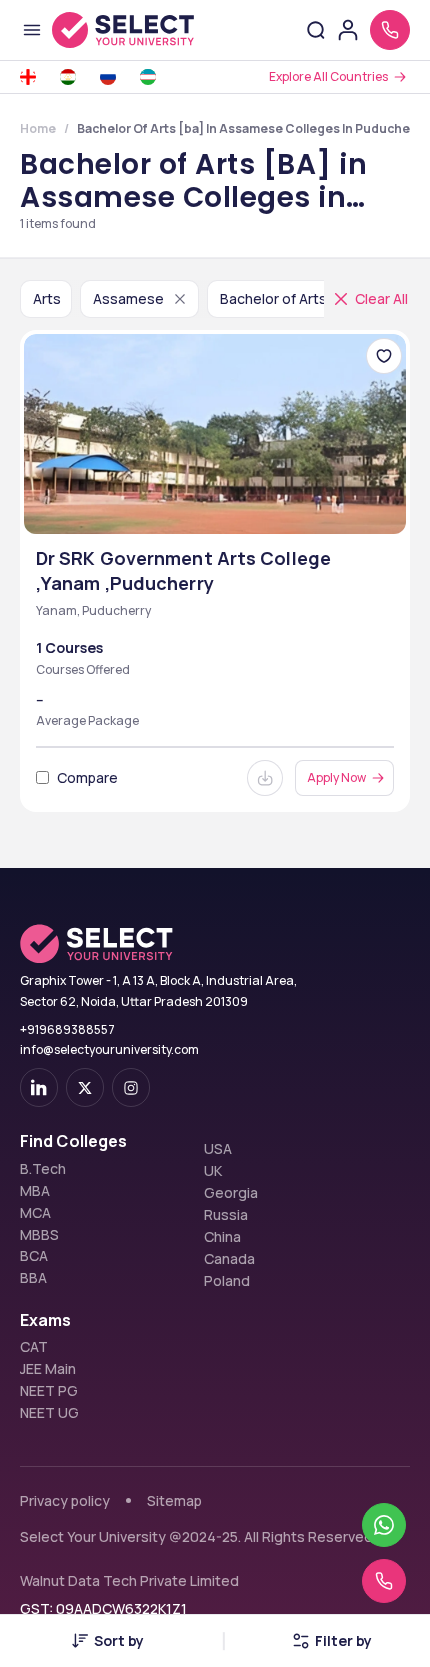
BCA (34, 1256)
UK (213, 1171)
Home (38, 128)
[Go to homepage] (123, 30)
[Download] (265, 778)
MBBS (39, 1235)
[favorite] (384, 356)
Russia (226, 1215)
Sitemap (174, 1500)
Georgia (231, 1193)
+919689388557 (67, 1029)
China (222, 1237)
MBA (35, 1191)
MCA (35, 1213)
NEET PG (49, 1391)
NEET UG (49, 1413)
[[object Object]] (39, 1087)
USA (218, 1149)
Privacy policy (65, 1500)
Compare (87, 777)
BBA (33, 1278)
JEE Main (48, 1369)
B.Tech (43, 1169)
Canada (229, 1259)
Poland (227, 1281)
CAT (34, 1347)
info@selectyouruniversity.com (109, 1049)
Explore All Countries (328, 76)
